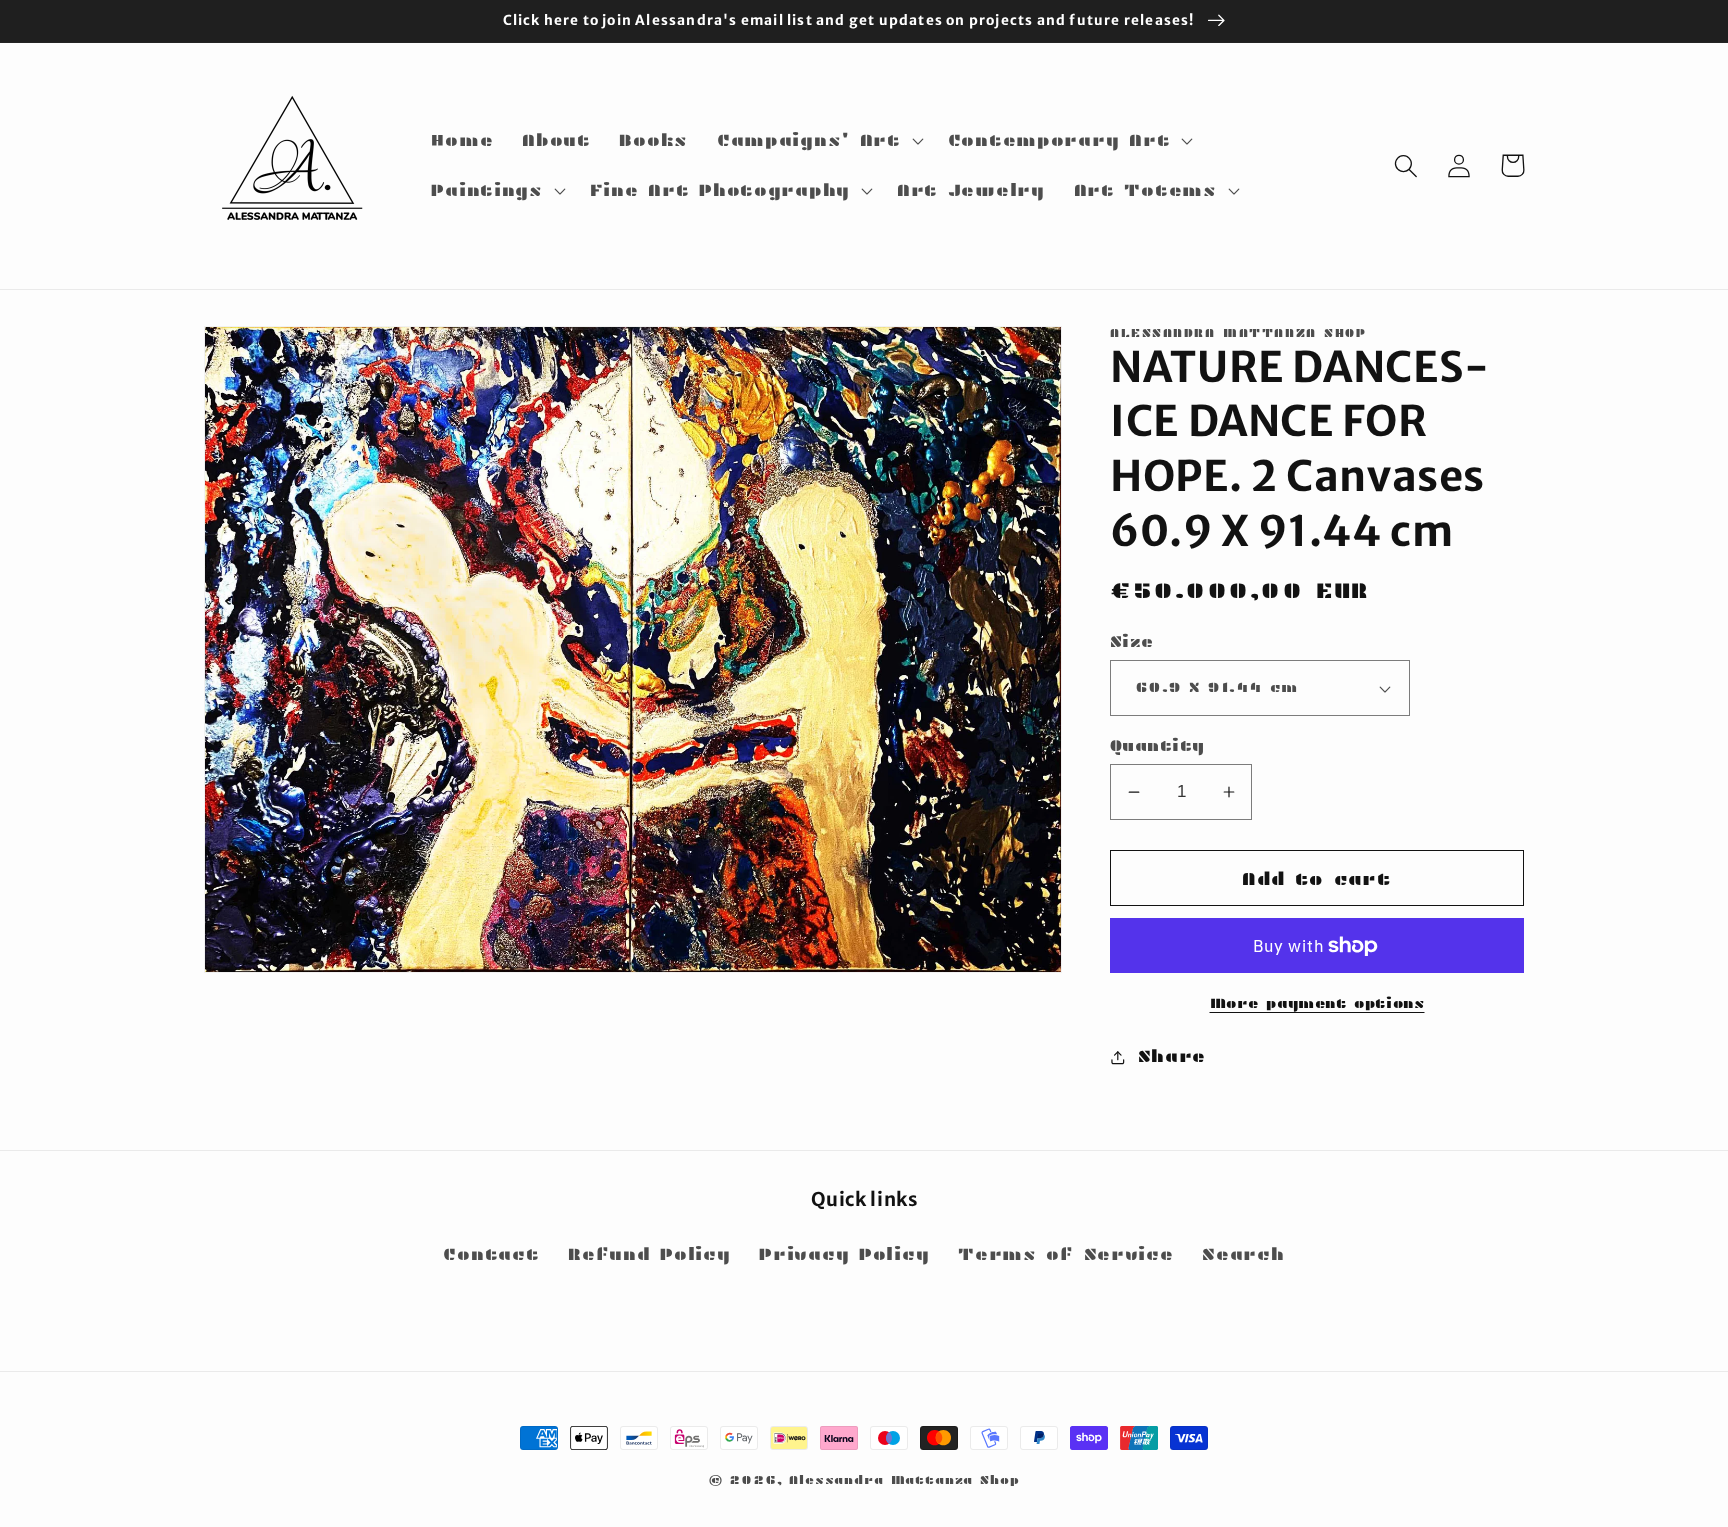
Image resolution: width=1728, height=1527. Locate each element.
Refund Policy (649, 1254)
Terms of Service (1066, 1254)
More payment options (1317, 1003)
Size (1132, 641)
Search (1243, 1254)
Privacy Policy (844, 1254)
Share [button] (1172, 1056)
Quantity (1157, 745)
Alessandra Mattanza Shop (904, 1479)
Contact (491, 1254)
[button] (817, 141)
